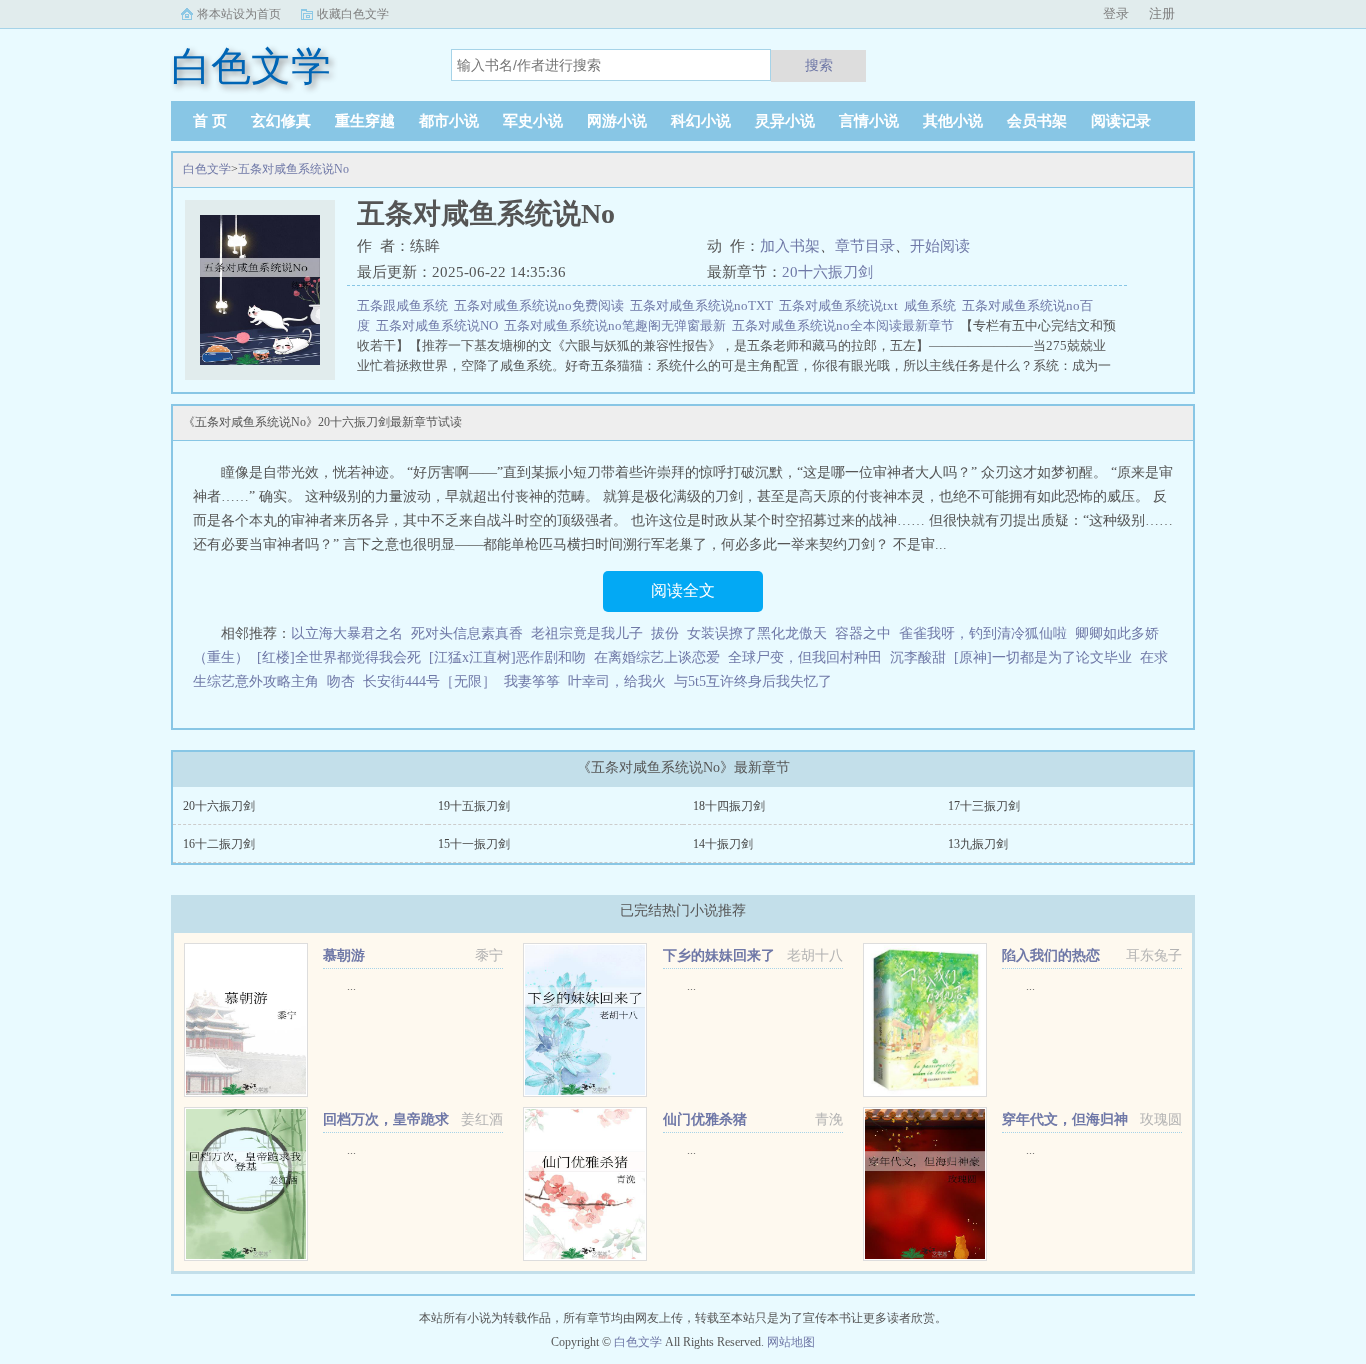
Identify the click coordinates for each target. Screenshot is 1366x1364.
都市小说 (449, 121)
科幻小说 (701, 121)
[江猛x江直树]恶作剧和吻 (507, 657)
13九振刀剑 (978, 844)
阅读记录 (1121, 121)
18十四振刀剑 (729, 806)
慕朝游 (344, 955)
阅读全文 (683, 590)
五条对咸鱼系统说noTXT (704, 305)
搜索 (819, 65)
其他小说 (953, 121)
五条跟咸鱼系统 (405, 305)
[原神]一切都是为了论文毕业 (1043, 657)
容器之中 (863, 633)
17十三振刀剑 (984, 806)
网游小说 (617, 121)
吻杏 (341, 681)
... (351, 986)
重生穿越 (365, 121)
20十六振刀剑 (827, 272)
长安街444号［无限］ (429, 681)
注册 (1162, 13)
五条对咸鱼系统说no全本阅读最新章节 (846, 325)
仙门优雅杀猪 (705, 1119)
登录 (1116, 13)
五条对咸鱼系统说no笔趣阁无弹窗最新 (618, 325)
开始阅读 (940, 246)
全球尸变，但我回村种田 (805, 657)
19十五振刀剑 (474, 806)
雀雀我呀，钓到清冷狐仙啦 (983, 633)
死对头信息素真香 (467, 633)
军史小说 (533, 121)
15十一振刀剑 (474, 844)
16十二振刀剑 (219, 844)
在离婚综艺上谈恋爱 (657, 657)
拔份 (665, 633)
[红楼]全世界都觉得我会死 (339, 657)
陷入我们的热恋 (1051, 955)
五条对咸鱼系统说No (293, 169)
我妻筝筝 (532, 681)
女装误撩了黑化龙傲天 (757, 633)
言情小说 (869, 121)
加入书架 (790, 246)
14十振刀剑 (723, 844)
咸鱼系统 (933, 305)
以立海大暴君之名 (347, 633)
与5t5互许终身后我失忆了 (753, 681)
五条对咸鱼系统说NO (440, 325)
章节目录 (865, 246)
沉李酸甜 (918, 657)
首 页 (210, 121)
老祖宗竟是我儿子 (587, 633)
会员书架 (1037, 121)
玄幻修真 (281, 121)
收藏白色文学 (353, 14)
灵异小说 (785, 121)
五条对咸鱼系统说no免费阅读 (542, 305)
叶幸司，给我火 (617, 681)
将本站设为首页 (239, 14)
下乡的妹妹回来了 (719, 955)
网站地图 (791, 1342)
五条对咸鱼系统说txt (841, 305)
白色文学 (207, 169)
